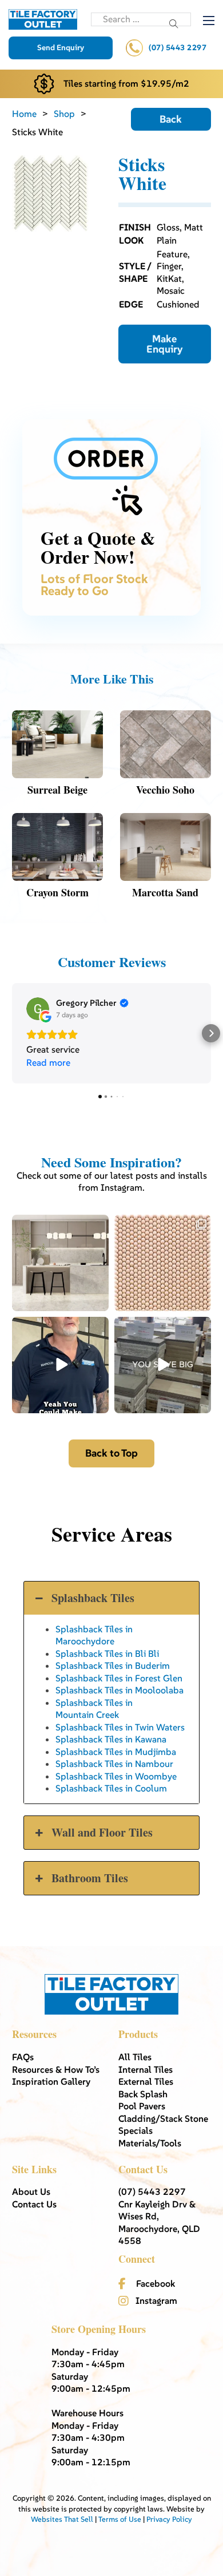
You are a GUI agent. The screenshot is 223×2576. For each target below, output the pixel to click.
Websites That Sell (62, 2519)
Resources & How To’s (56, 2069)
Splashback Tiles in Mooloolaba (120, 1690)
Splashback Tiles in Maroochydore (94, 1635)
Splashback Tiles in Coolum (111, 1788)
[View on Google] (38, 1009)
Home (24, 114)
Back (171, 119)
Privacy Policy (169, 2519)
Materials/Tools (150, 2143)
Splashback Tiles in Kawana (111, 1739)
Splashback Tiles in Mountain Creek (94, 1708)
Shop (64, 114)
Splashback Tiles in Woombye (116, 1776)
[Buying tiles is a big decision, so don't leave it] (60, 1365)
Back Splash (143, 2094)
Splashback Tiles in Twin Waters (120, 1727)
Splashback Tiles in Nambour (114, 1764)
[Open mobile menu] (209, 21)
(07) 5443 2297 (178, 48)
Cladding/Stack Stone (163, 2118)
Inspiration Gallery (51, 2081)
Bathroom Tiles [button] (90, 1878)
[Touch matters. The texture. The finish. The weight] (163, 1263)
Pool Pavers (142, 2106)
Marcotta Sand (165, 892)
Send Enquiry (61, 48)
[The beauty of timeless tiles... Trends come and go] (60, 1263)
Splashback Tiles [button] (93, 1598)
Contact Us (34, 2204)
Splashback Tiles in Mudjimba (116, 1752)
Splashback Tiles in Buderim (113, 1665)
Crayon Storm (57, 892)
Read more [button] (48, 1062)
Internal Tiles (146, 2069)
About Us (31, 2191)
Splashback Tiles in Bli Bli (107, 1653)
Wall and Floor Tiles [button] (102, 1832)
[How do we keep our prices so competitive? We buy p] (163, 1365)
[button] (12, 1033)
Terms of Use (120, 2519)
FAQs (23, 2057)
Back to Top (111, 1453)
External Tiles (146, 2081)
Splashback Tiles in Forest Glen (119, 1678)
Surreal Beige (57, 790)
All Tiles (135, 2057)
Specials (136, 2130)
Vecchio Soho (165, 790)
